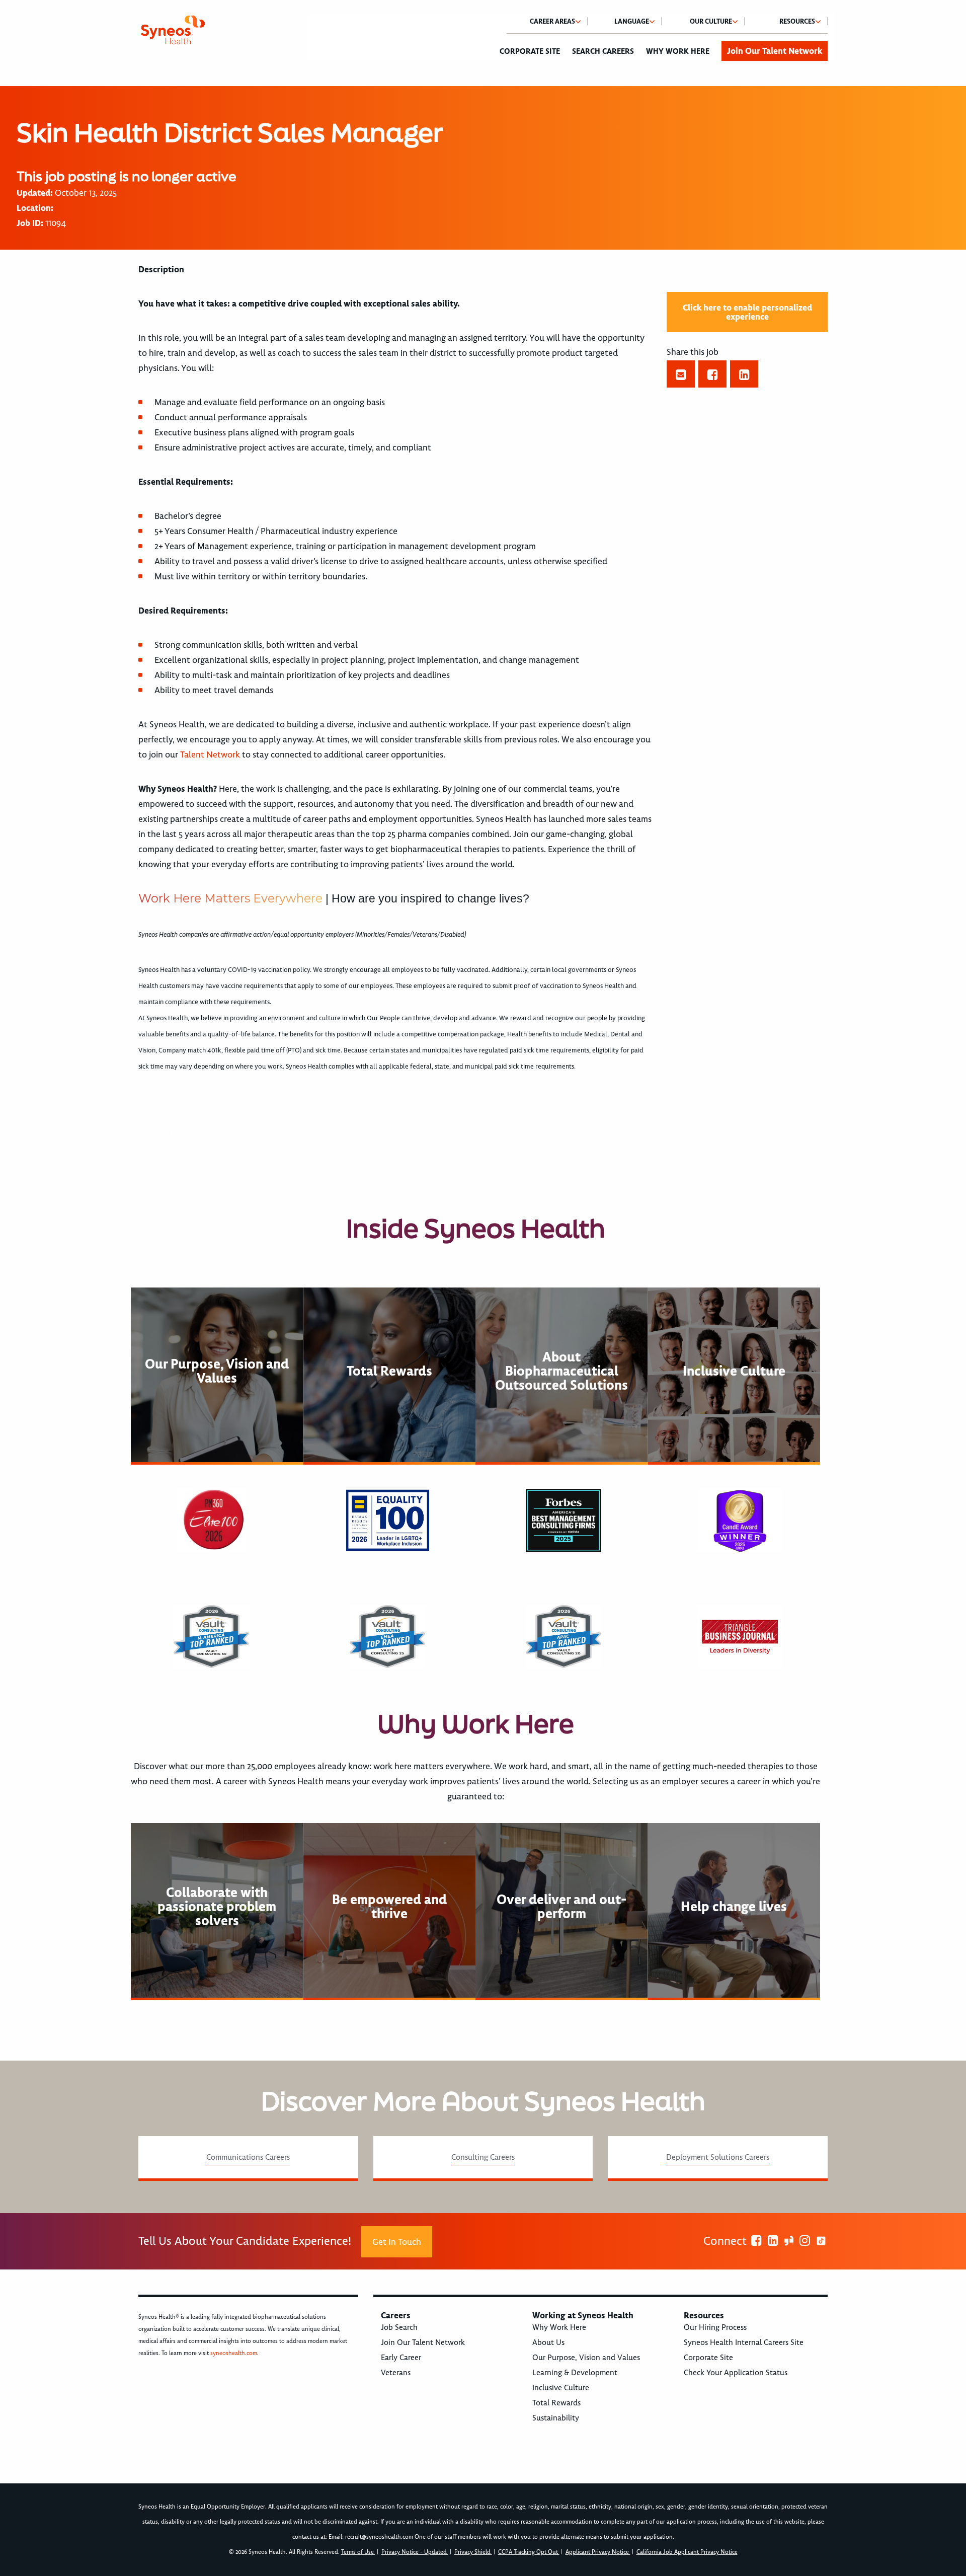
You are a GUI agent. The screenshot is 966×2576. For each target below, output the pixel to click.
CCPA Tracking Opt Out (529, 2552)
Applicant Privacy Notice (598, 2552)
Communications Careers (248, 2157)
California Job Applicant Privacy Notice (687, 2552)
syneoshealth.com (234, 2353)
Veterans (396, 2373)
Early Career (401, 2358)
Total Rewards (556, 2403)
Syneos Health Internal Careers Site (744, 2342)
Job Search (399, 2327)
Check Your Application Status (736, 2373)
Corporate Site (530, 51)
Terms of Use (358, 2552)
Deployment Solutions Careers (718, 2157)
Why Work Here (678, 51)
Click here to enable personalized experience (747, 312)
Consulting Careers (483, 2157)
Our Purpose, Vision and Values (586, 2358)
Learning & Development (575, 2373)
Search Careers (603, 51)
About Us (548, 2342)
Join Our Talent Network (775, 51)
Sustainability (556, 2418)
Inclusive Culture (561, 2388)
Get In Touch (397, 2242)
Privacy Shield (473, 2552)
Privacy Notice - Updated (415, 2552)
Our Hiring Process (715, 2327)
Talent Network (210, 754)
